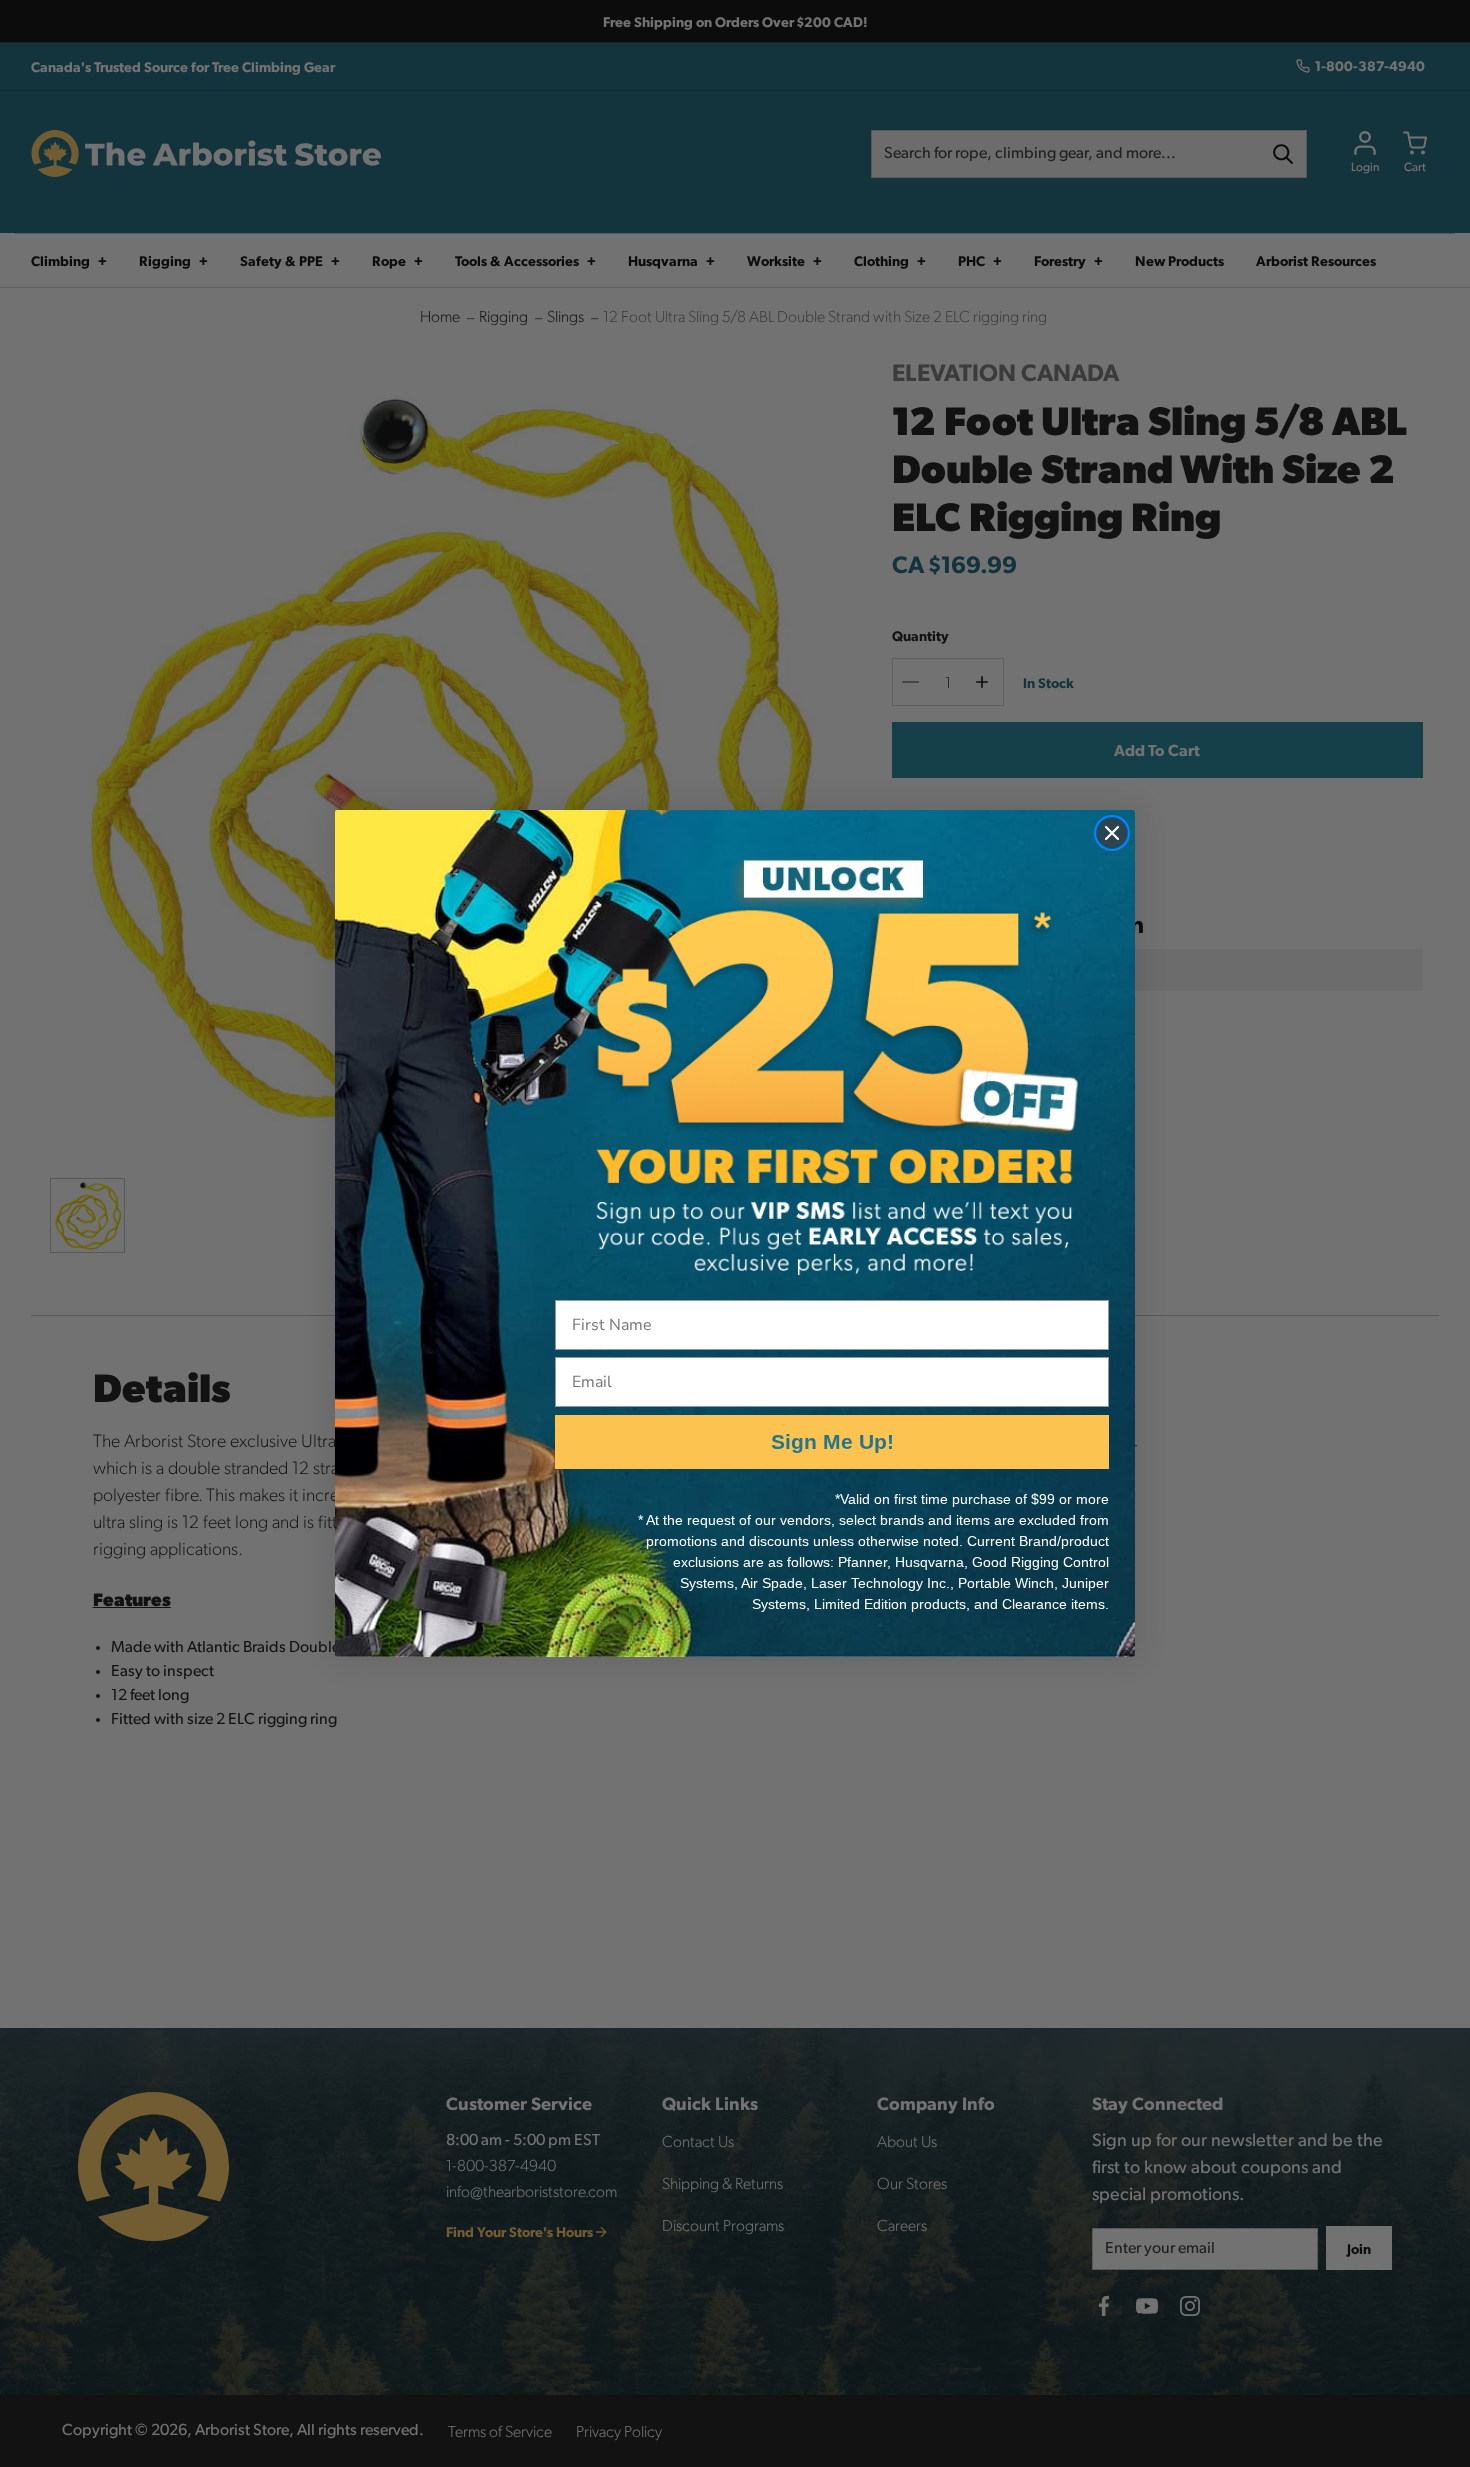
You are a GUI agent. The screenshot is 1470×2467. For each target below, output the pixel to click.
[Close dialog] (1112, 833)
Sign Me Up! (832, 1441)
